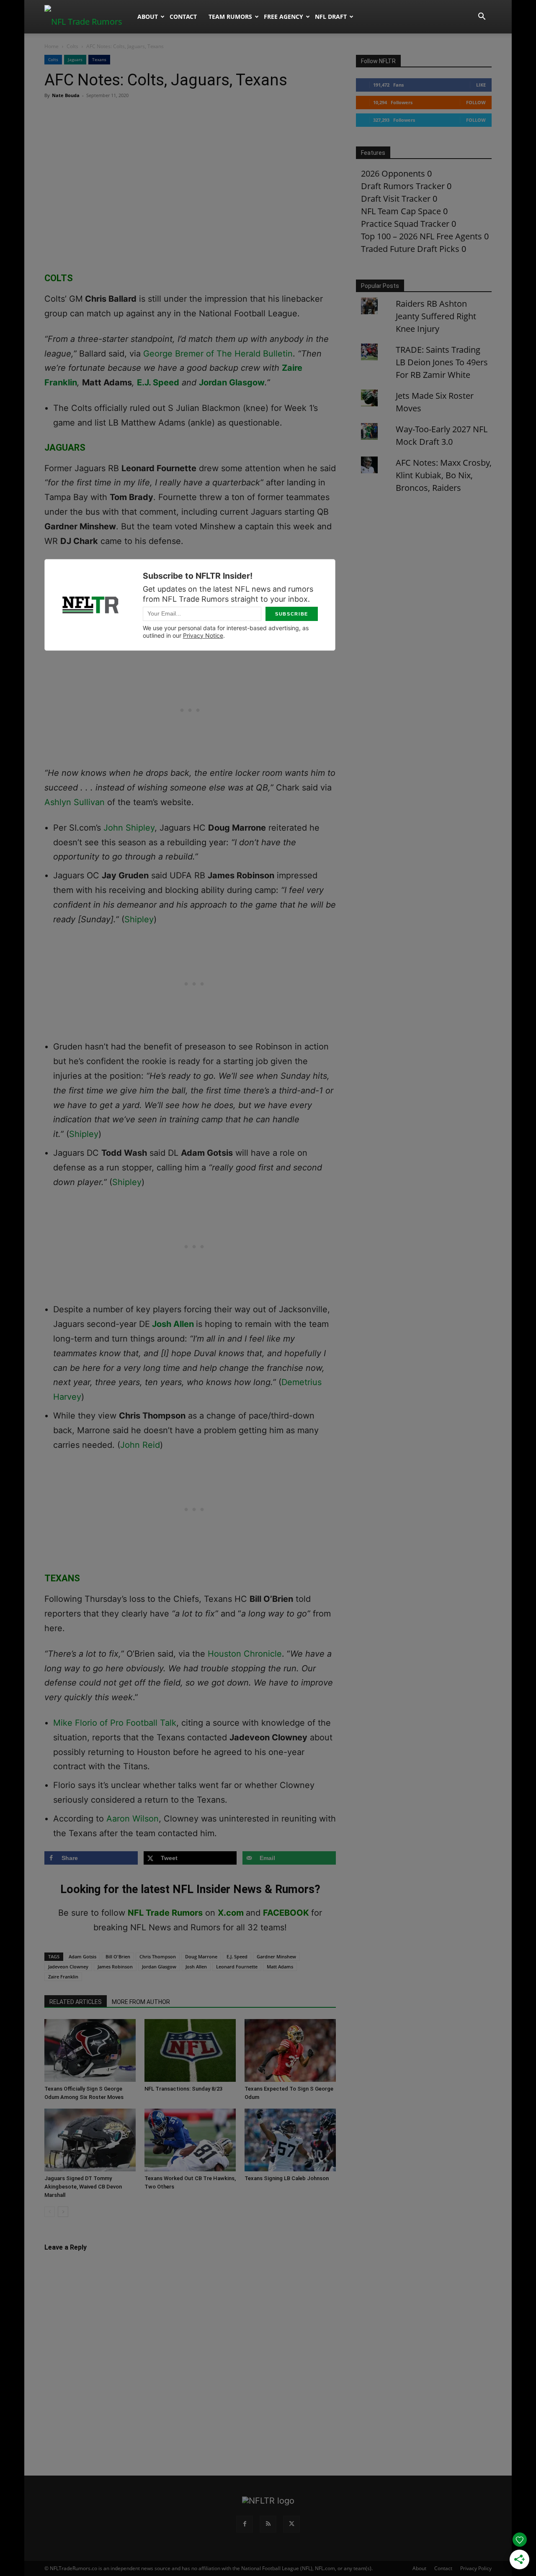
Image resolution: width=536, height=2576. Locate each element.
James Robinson (115, 1967)
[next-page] (63, 2212)
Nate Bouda (66, 95)
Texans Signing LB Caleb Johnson (287, 2178)
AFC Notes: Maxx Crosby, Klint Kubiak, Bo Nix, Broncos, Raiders (444, 475)
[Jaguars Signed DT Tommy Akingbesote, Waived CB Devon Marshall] (90, 2140)
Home (52, 46)
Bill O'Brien (118, 1956)
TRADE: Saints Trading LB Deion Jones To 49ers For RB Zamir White (442, 362)
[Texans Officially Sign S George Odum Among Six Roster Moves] (90, 2050)
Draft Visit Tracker (396, 199)
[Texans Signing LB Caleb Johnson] (290, 2140)
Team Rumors (230, 17)
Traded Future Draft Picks (410, 249)
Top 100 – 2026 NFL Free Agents (421, 236)
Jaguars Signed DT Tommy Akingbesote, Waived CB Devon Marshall (83, 2187)
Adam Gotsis (82, 1956)
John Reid (140, 1445)
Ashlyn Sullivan (75, 802)
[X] (291, 2524)
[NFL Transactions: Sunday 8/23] (190, 2050)
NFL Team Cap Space (401, 211)
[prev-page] (50, 2212)
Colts (72, 46)
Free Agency (283, 17)
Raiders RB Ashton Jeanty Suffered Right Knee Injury (436, 316)
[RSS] (268, 2524)
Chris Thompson (158, 1956)
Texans (99, 59)
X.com (231, 1913)
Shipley (139, 919)
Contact (183, 17)
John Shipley (129, 828)
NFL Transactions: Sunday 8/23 (183, 2089)
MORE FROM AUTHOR (141, 2002)
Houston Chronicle (245, 1654)
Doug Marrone (201, 1956)
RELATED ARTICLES (76, 2002)
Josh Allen (173, 1324)
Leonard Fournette (237, 1967)
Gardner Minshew (276, 1956)
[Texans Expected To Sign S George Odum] (290, 2050)
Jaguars (75, 59)
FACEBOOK (286, 1913)
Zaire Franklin (63, 1977)
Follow (476, 102)
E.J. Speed (158, 382)
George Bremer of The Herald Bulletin (218, 354)
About (148, 17)
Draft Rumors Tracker (403, 186)
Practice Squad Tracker (405, 224)
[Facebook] (245, 2524)
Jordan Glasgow (232, 382)
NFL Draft (331, 17)
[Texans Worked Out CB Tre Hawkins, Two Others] (190, 2140)
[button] (482, 17)
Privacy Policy (476, 2568)
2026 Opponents (393, 173)
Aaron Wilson (133, 1819)
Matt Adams (280, 1967)
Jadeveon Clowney (68, 1967)
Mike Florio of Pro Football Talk (115, 1723)
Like (481, 85)
